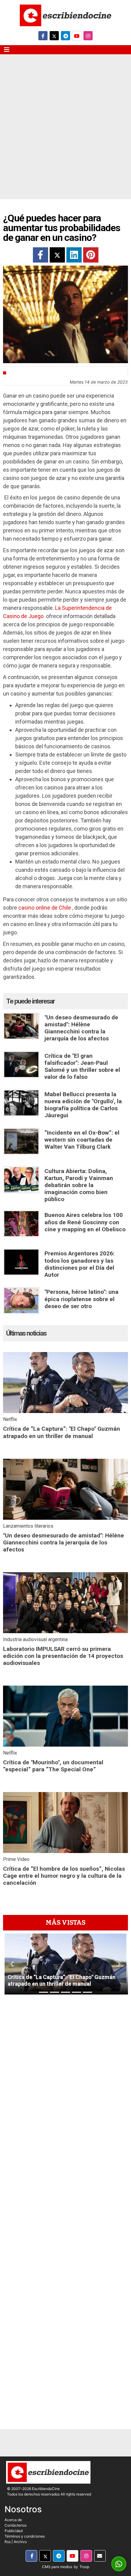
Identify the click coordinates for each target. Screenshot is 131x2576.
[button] (12, 1964)
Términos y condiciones (25, 2536)
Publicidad (14, 2531)
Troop (84, 2567)
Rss (8, 2542)
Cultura (19, 373)
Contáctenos (16, 2525)
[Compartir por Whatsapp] (119, 2564)
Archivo (20, 2542)
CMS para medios (57, 2567)
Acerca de (13, 2520)
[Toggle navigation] (7, 50)
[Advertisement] (65, 131)
